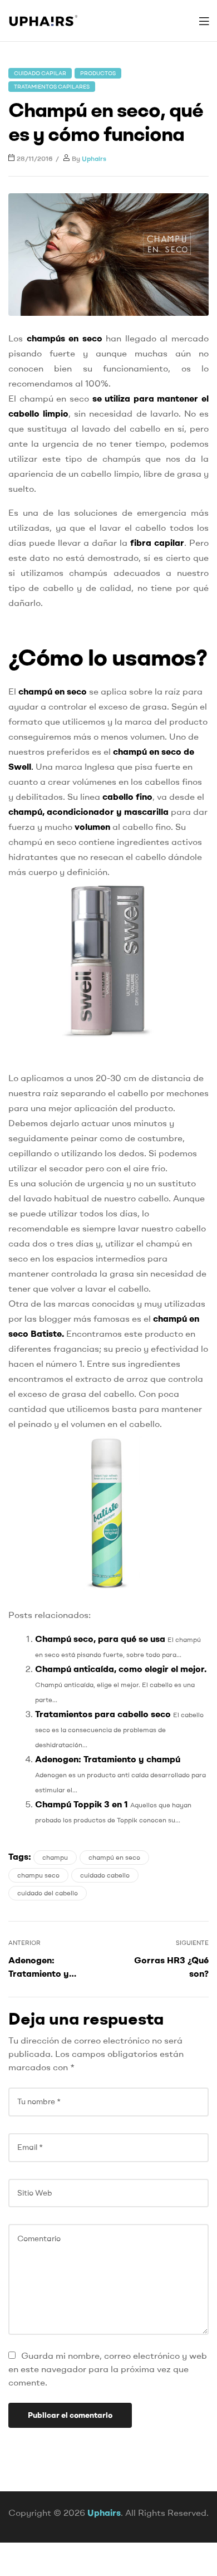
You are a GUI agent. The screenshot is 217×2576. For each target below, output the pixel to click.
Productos (98, 73)
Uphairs (94, 158)
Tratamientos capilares (52, 87)
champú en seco (114, 1857)
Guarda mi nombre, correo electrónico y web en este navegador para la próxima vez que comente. (108, 2369)
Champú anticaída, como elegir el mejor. (121, 1669)
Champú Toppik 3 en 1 (82, 1804)
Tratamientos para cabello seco (103, 1714)
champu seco (38, 1875)
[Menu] (204, 21)
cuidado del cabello (48, 1893)
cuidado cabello (105, 1875)
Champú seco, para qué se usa (100, 1639)
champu (55, 1857)
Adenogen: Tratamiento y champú (108, 1759)
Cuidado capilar (40, 73)
